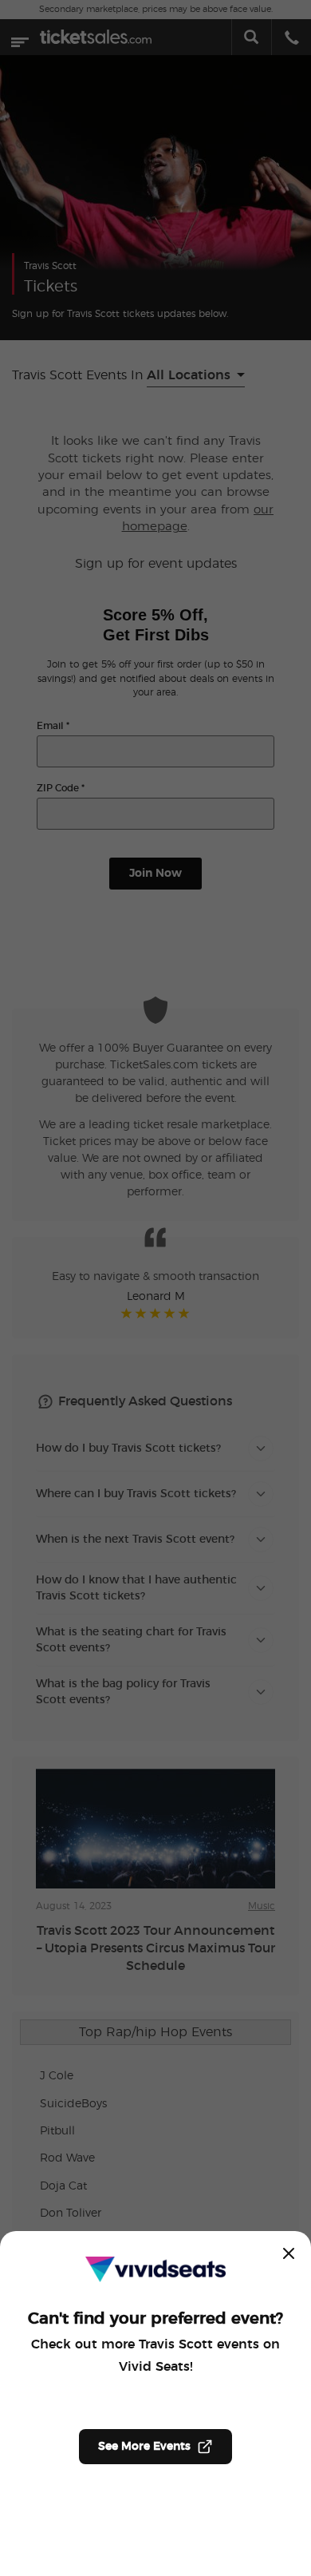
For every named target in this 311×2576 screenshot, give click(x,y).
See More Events (144, 2447)
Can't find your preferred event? (155, 2319)
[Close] (289, 2253)
